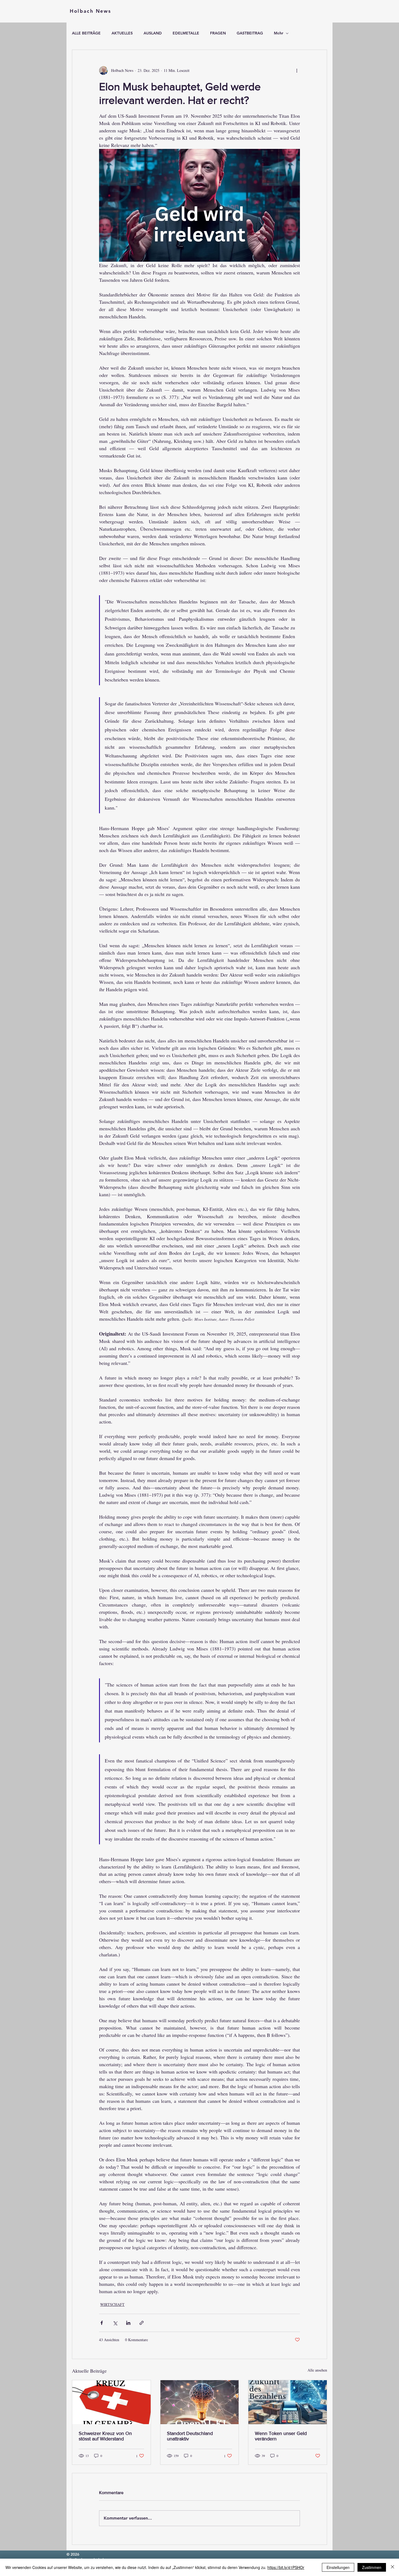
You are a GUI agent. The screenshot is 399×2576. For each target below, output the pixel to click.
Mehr (278, 33)
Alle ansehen (317, 2370)
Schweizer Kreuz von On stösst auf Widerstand (105, 2436)
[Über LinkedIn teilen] (128, 2323)
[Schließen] (392, 2567)
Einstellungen (338, 2567)
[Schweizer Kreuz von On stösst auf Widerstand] (111, 2402)
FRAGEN (218, 33)
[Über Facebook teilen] (102, 2323)
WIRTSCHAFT (112, 2304)
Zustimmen (372, 2567)
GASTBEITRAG (250, 33)
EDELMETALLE (186, 33)
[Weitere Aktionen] (297, 71)
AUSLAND (153, 33)
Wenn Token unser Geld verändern (281, 2436)
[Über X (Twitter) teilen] (115, 2323)
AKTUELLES (122, 33)
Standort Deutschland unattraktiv (190, 2436)
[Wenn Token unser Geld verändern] (288, 2402)
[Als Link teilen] (142, 2323)
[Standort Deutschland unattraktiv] (200, 2402)
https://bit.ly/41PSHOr (286, 2567)
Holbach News (90, 11)
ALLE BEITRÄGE (86, 33)
